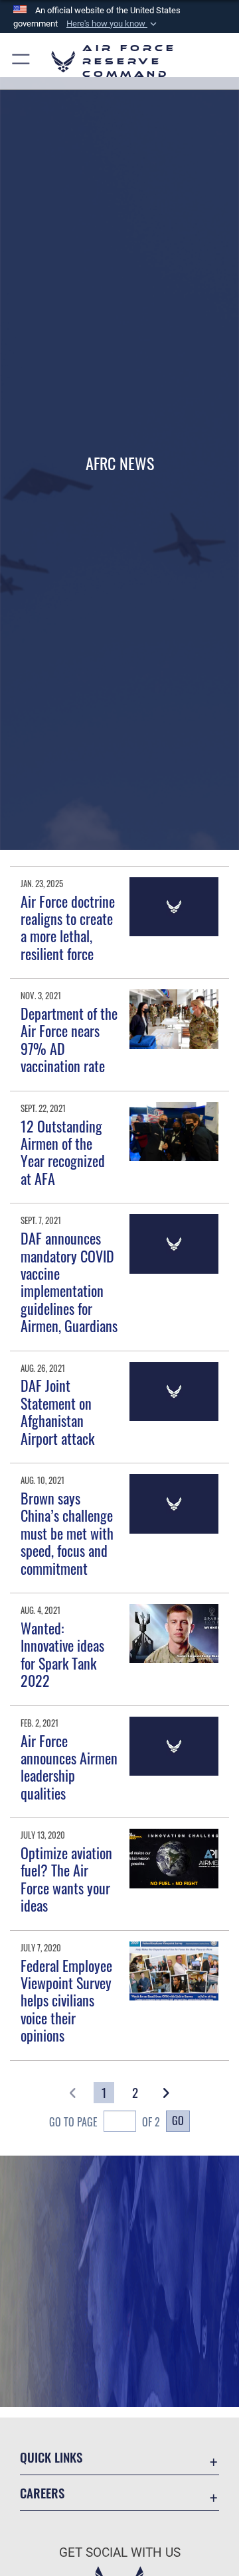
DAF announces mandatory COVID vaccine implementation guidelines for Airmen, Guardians (69, 1282)
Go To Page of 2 (104, 2122)
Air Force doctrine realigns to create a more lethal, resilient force (68, 927)
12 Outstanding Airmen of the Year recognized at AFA (63, 1152)
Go (178, 2120)
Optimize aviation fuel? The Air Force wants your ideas (66, 1879)
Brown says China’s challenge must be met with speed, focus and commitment (67, 1533)
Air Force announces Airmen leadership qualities (69, 1767)
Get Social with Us (120, 2552)
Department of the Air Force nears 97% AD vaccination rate (69, 1039)
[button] (113, 24)
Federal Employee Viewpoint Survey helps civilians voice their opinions (66, 2000)
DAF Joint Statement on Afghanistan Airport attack (57, 1411)
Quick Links (51, 2457)
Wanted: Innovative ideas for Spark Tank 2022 (62, 1654)
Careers (42, 2493)
